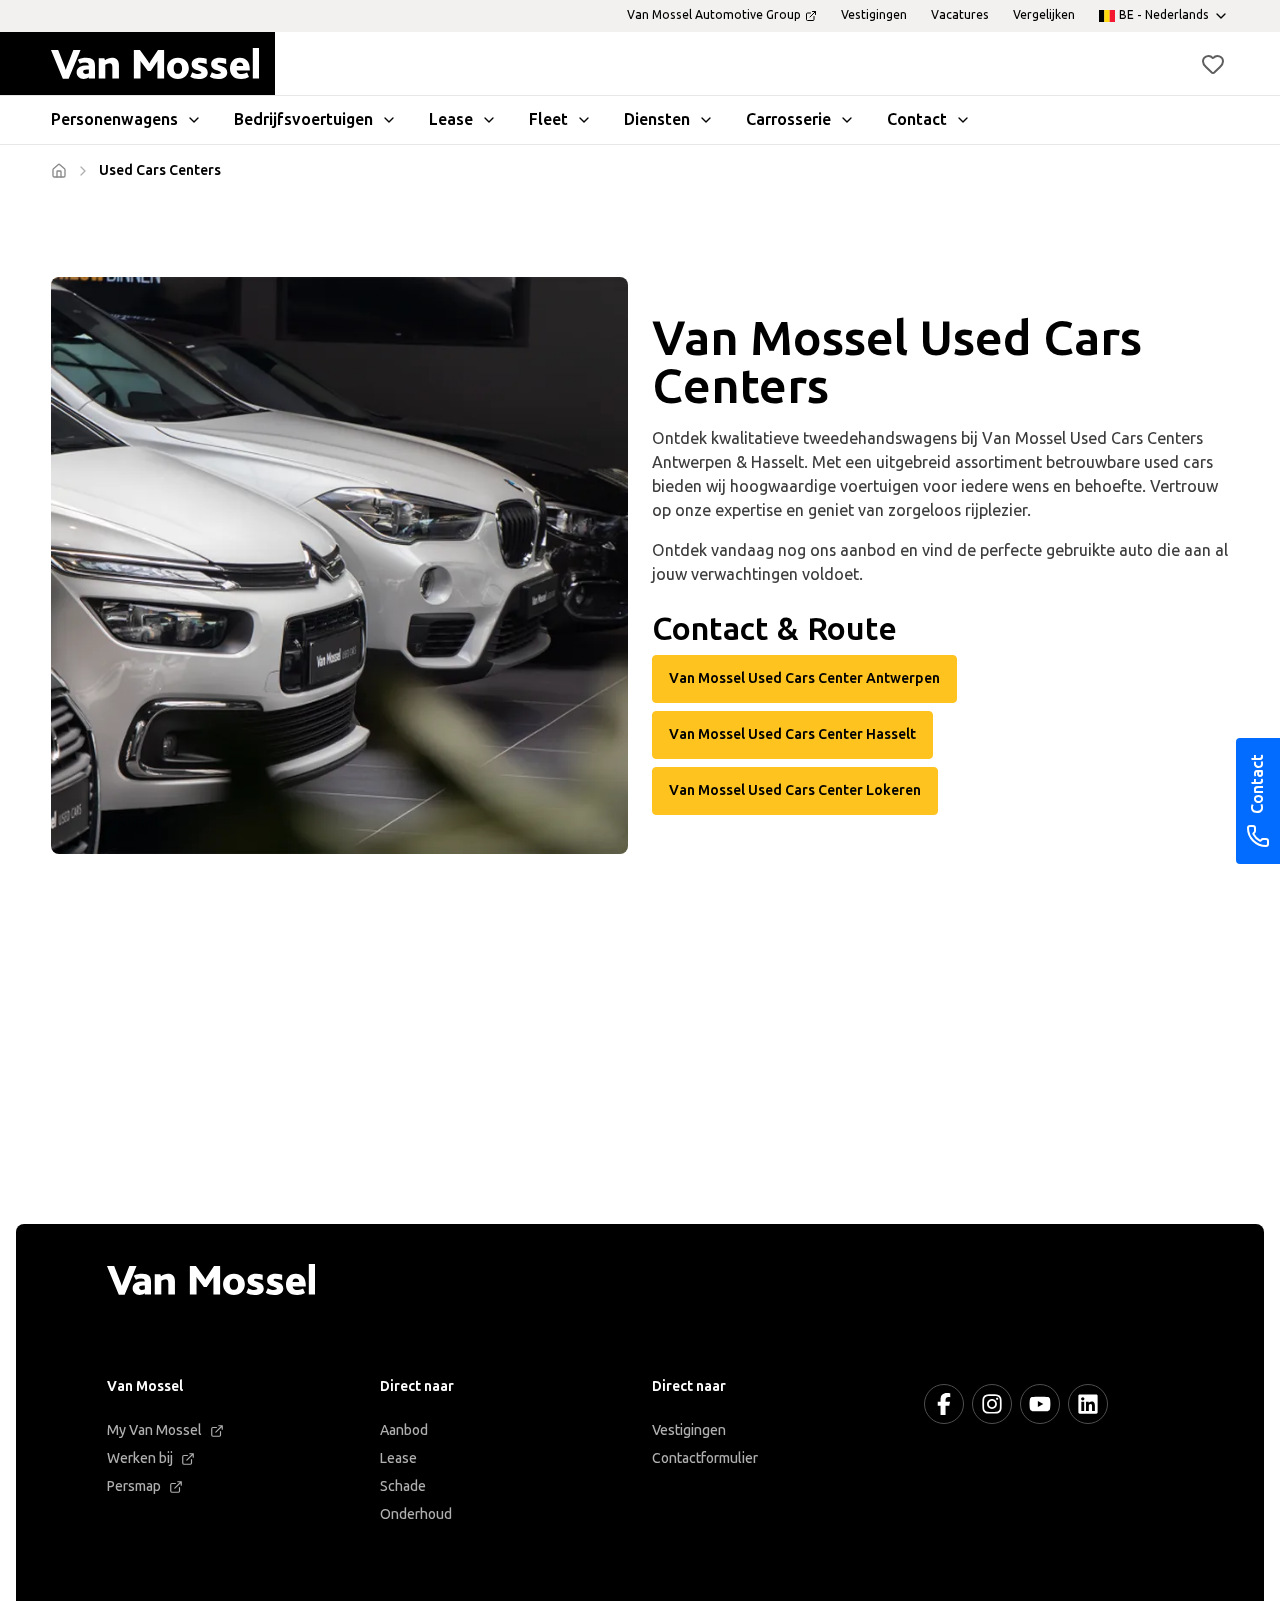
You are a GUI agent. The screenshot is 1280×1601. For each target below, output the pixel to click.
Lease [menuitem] (451, 119)
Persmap (134, 1486)
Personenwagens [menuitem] (114, 119)
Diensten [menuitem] (657, 119)
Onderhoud (416, 1514)
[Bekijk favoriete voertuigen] (1213, 64)
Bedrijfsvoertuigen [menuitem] (303, 119)
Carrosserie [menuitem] (788, 119)
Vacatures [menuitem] (960, 15)
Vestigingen (689, 1430)
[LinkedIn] (1088, 1404)
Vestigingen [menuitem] (874, 15)
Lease (398, 1458)
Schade (403, 1486)
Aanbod (404, 1430)
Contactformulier (705, 1458)
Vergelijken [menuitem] (1044, 15)
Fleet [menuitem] (548, 119)
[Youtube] (1040, 1404)
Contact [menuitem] (917, 119)
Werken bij (140, 1458)
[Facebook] (944, 1404)
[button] (1213, 64)
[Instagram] (992, 1404)
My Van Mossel (154, 1430)
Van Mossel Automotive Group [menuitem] (714, 15)
